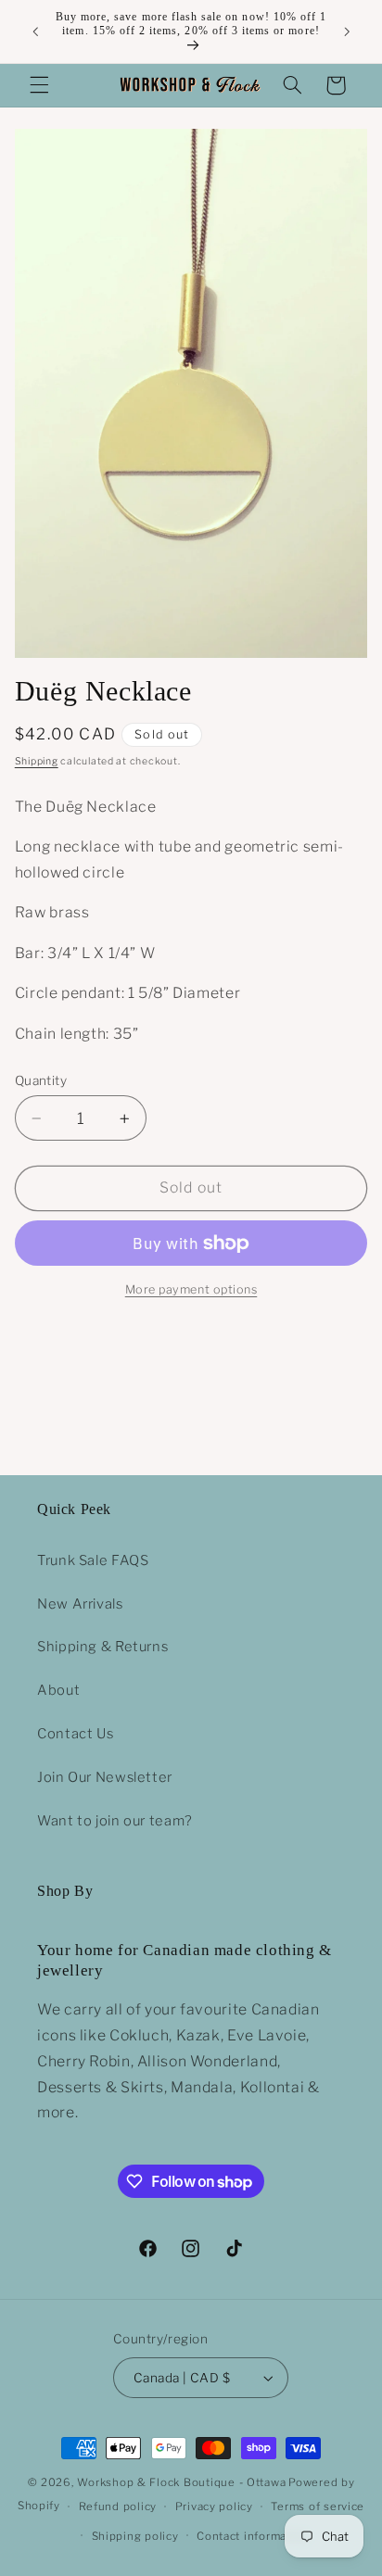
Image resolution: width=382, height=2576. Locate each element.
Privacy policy (214, 2507)
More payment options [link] (191, 1289)
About (58, 1690)
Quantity (41, 1080)
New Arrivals (80, 1604)
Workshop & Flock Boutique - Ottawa (181, 2482)
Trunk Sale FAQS (93, 1560)
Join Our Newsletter (105, 1777)
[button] (39, 85)
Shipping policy (135, 2536)
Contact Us (75, 1734)
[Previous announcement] (35, 32)
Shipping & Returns (102, 1647)
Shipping (37, 761)
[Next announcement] (347, 32)
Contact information (253, 2536)
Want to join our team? (115, 1821)
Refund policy (118, 2507)
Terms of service (318, 2507)
